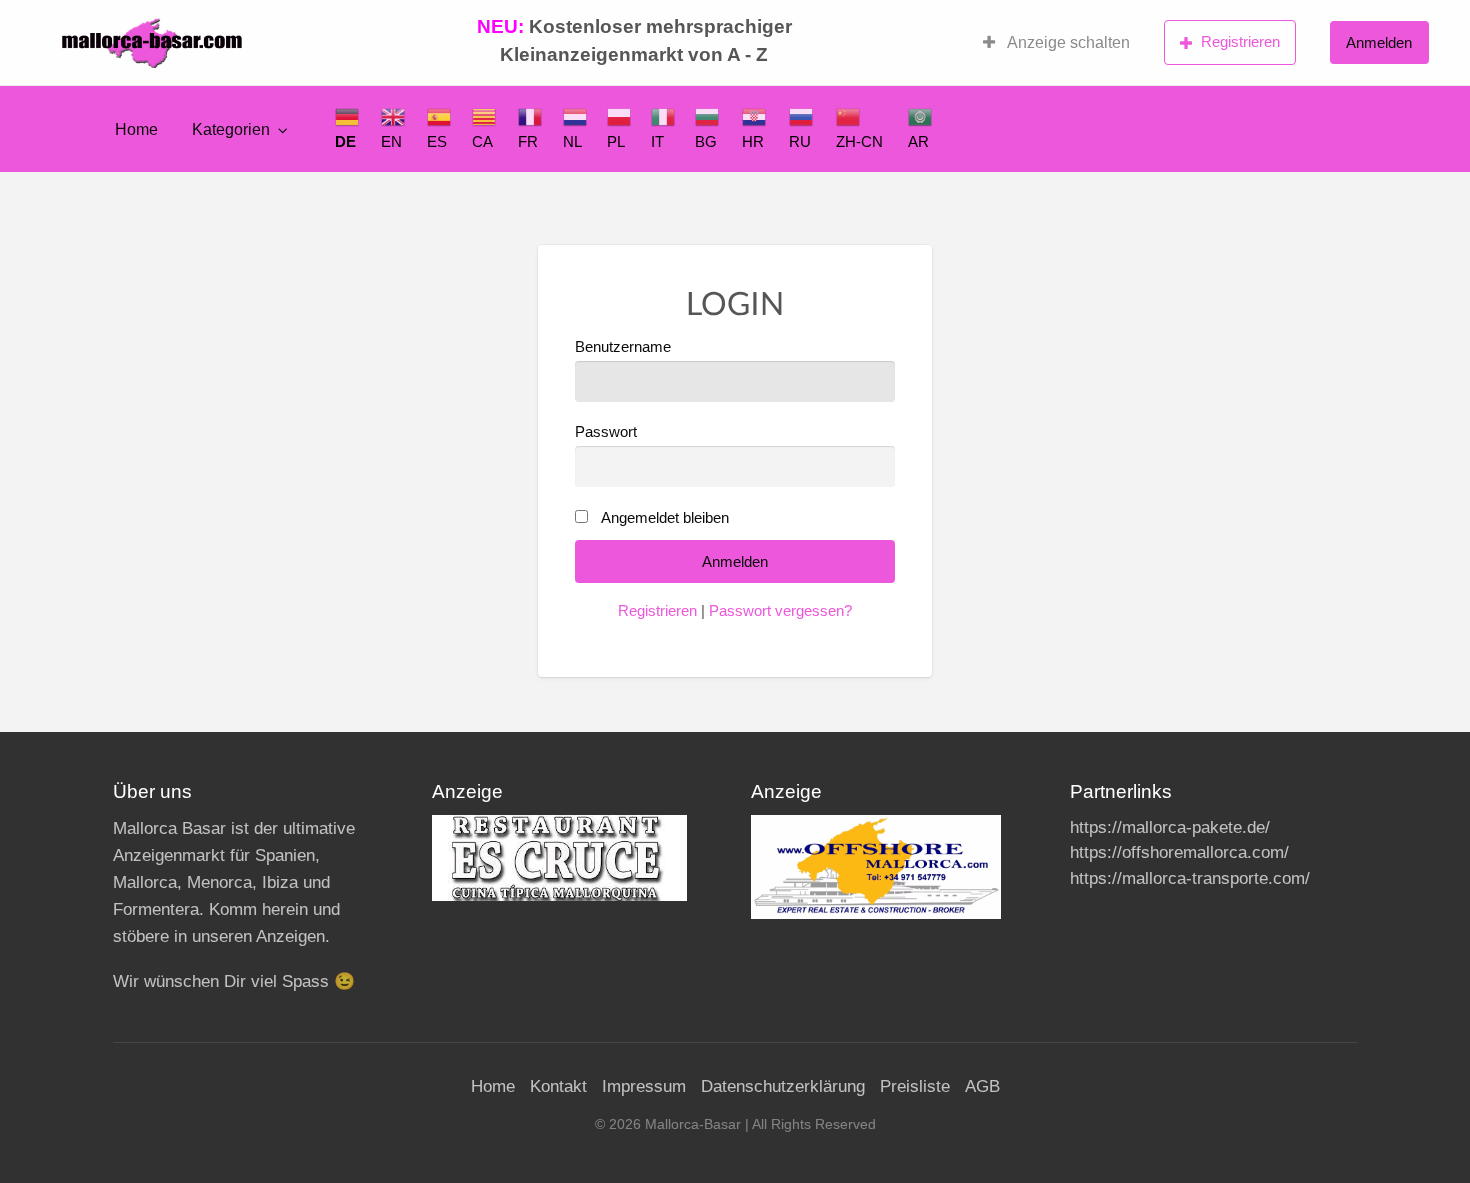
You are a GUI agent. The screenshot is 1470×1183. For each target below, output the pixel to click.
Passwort (606, 432)
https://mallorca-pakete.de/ (1170, 827)
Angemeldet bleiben (665, 518)
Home (136, 129)
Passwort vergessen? (780, 611)
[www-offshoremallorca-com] (876, 865)
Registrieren (1240, 41)
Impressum (644, 1086)
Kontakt (558, 1086)
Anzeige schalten (1067, 42)
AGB (982, 1086)
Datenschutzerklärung (783, 1086)
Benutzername (623, 347)
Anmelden (1379, 42)
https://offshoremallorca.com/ (1179, 852)
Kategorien (231, 129)
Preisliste (915, 1086)
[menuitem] (1056, 43)
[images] (559, 856)
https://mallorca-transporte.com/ (1190, 878)
